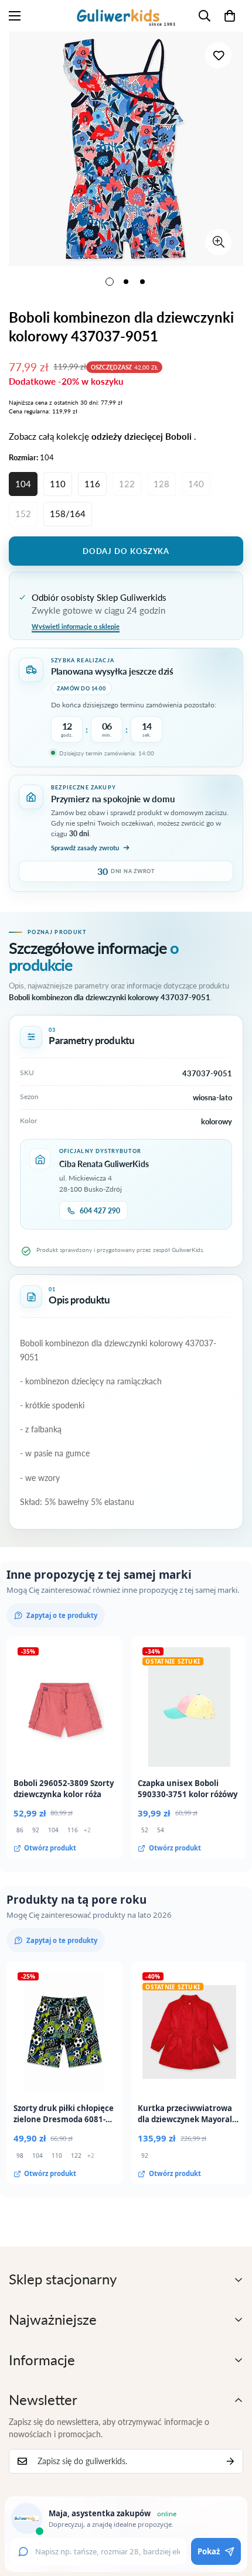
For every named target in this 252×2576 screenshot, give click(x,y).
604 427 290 (100, 1211)
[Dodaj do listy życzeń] (218, 55)
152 (23, 514)
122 (127, 484)
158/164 (68, 514)
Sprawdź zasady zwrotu (85, 848)
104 (23, 484)
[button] (230, 16)
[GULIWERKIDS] (126, 16)
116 (92, 484)
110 (58, 484)
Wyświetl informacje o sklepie (76, 626)
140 (196, 484)
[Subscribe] (230, 2461)
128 (161, 484)
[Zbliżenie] (218, 242)
